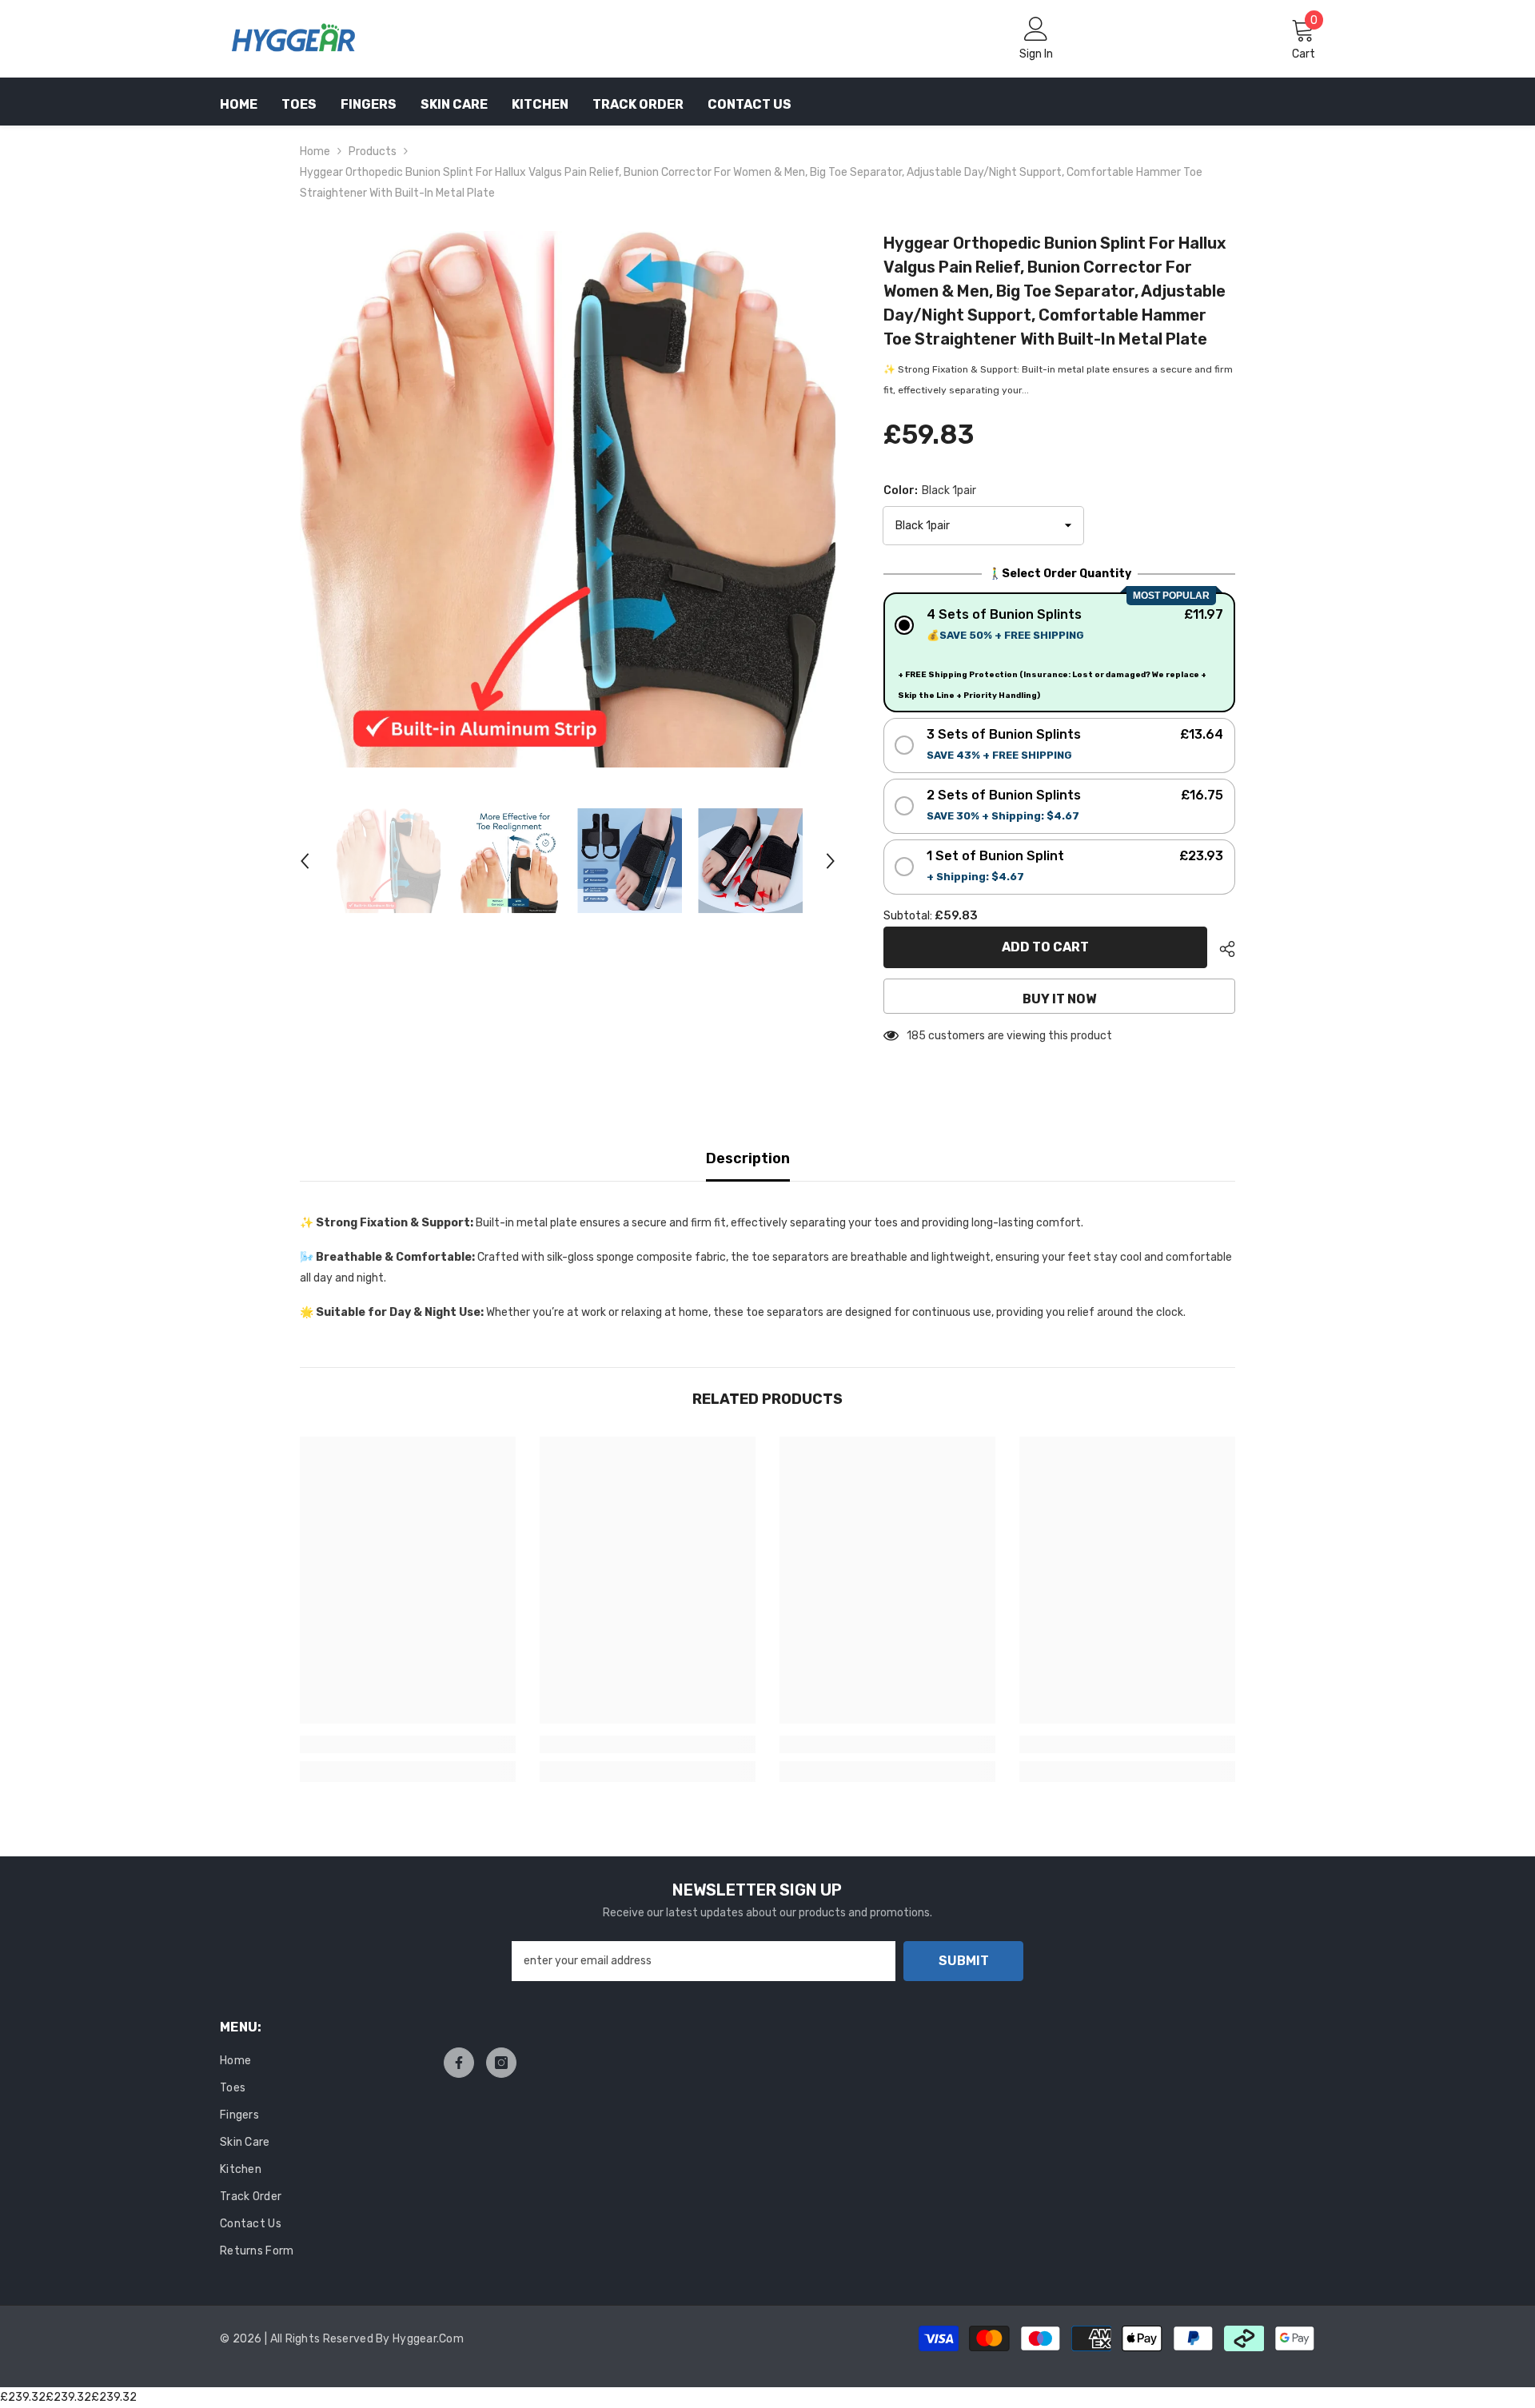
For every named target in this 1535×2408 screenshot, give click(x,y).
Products (373, 151)
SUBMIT (964, 1961)
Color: (930, 490)
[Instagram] (501, 2063)
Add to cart (1045, 947)
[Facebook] (459, 2063)
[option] (568, 499)
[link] (408, 1744)
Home (315, 151)
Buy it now (1059, 999)
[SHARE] (1221, 949)
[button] (305, 861)
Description (748, 1158)
